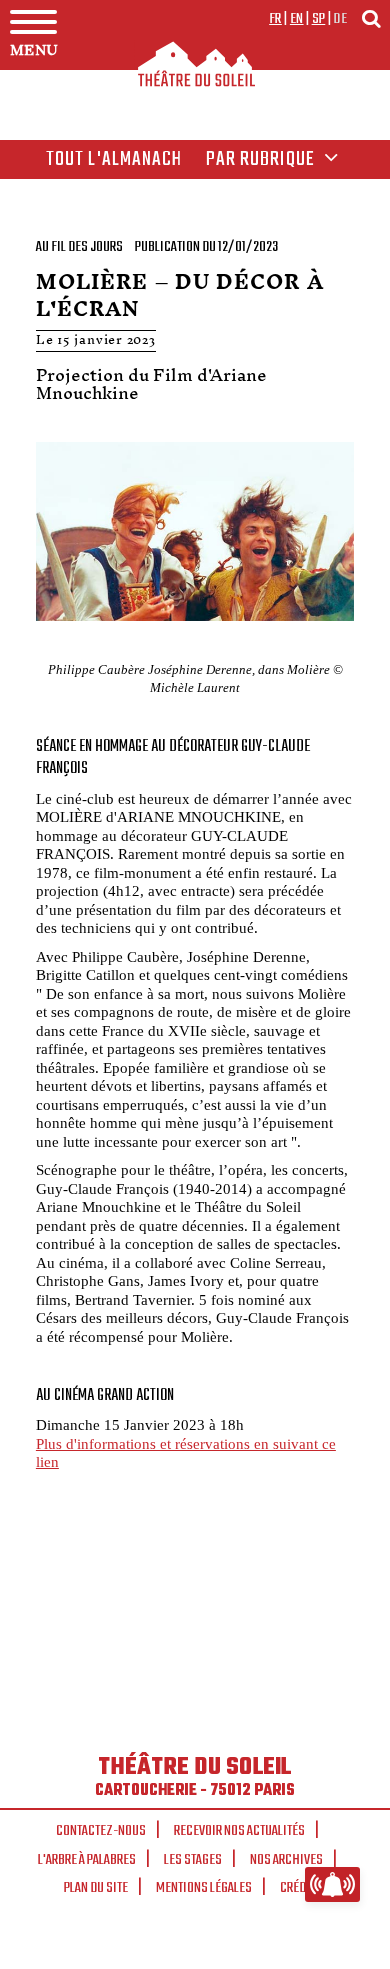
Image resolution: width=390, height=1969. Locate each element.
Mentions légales (204, 1888)
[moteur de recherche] (371, 18)
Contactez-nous (101, 1831)
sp (319, 19)
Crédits (301, 1888)
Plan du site (96, 1888)
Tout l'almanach (114, 160)
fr (275, 19)
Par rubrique (263, 160)
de (340, 19)
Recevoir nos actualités (239, 1831)
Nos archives (286, 1860)
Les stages (193, 1860)
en (297, 19)
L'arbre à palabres (87, 1860)
